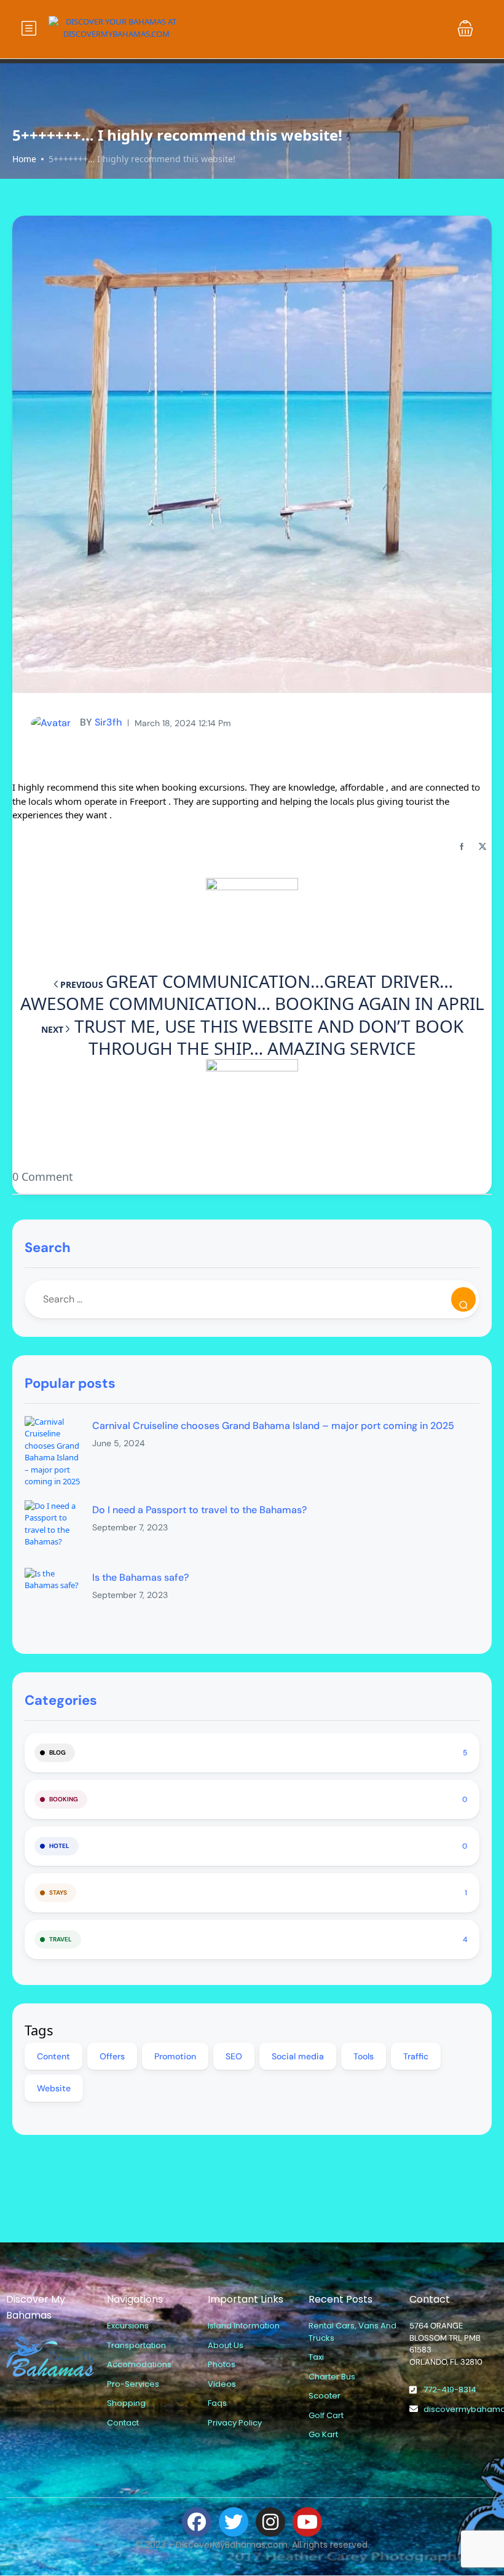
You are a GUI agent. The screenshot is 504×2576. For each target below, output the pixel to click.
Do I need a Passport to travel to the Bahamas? (199, 1510)
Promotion (175, 2056)
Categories (61, 1700)
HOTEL (59, 1846)
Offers (112, 2056)
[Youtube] (307, 2522)
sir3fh (101, 722)
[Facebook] (197, 2522)
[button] (465, 28)
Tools (364, 2056)
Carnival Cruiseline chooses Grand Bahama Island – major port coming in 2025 (273, 1426)
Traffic (416, 2056)
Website (54, 2088)
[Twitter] (234, 2522)
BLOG (57, 1752)
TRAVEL (61, 1939)
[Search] (463, 1299)
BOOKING (64, 1799)
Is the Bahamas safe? (140, 1577)
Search (48, 1247)
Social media (298, 2056)
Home (24, 159)
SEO (234, 2056)
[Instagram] (270, 2522)
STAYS (58, 1893)
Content (53, 2056)
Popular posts (70, 1383)
